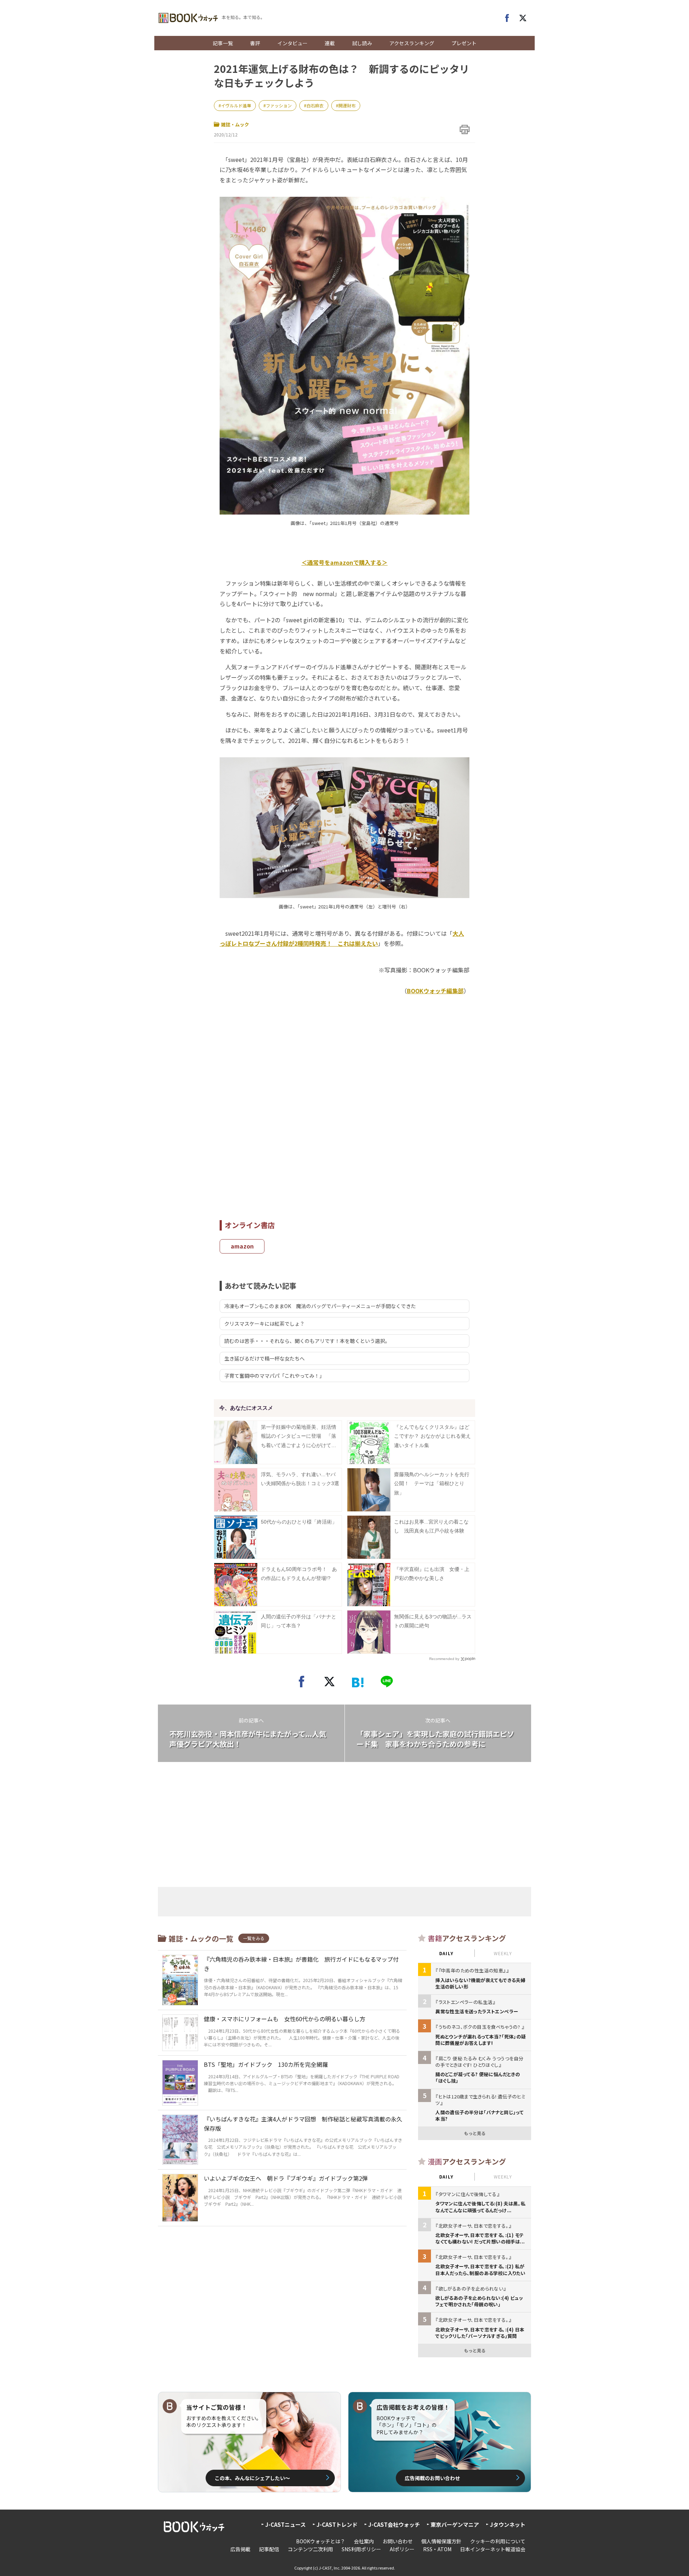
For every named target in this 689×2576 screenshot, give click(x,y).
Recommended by (444, 1659)
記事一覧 (223, 43)
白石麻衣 (315, 105)
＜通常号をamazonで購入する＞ (344, 562)
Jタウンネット (508, 2524)
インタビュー (292, 43)
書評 (255, 43)
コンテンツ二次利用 (310, 2549)
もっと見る (475, 2133)
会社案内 (364, 2541)
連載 (330, 43)
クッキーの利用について (498, 2541)
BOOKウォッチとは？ (321, 2541)
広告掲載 (240, 2549)
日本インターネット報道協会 (493, 2549)
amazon (242, 1246)
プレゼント (464, 43)
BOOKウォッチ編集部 (435, 991)
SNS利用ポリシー (361, 2549)
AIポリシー (402, 2549)
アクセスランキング (412, 43)
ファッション (279, 105)
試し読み (362, 43)
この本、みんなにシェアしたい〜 (252, 2478)
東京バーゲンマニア (455, 2524)
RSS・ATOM (437, 2549)
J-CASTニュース (285, 2524)
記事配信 (269, 2549)
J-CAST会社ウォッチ (394, 2524)
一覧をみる (254, 1938)
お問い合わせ (398, 2541)
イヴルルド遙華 (236, 105)
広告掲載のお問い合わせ (432, 2478)
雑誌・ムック (235, 124)
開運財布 (347, 105)
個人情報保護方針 (441, 2541)
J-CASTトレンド (337, 2524)
